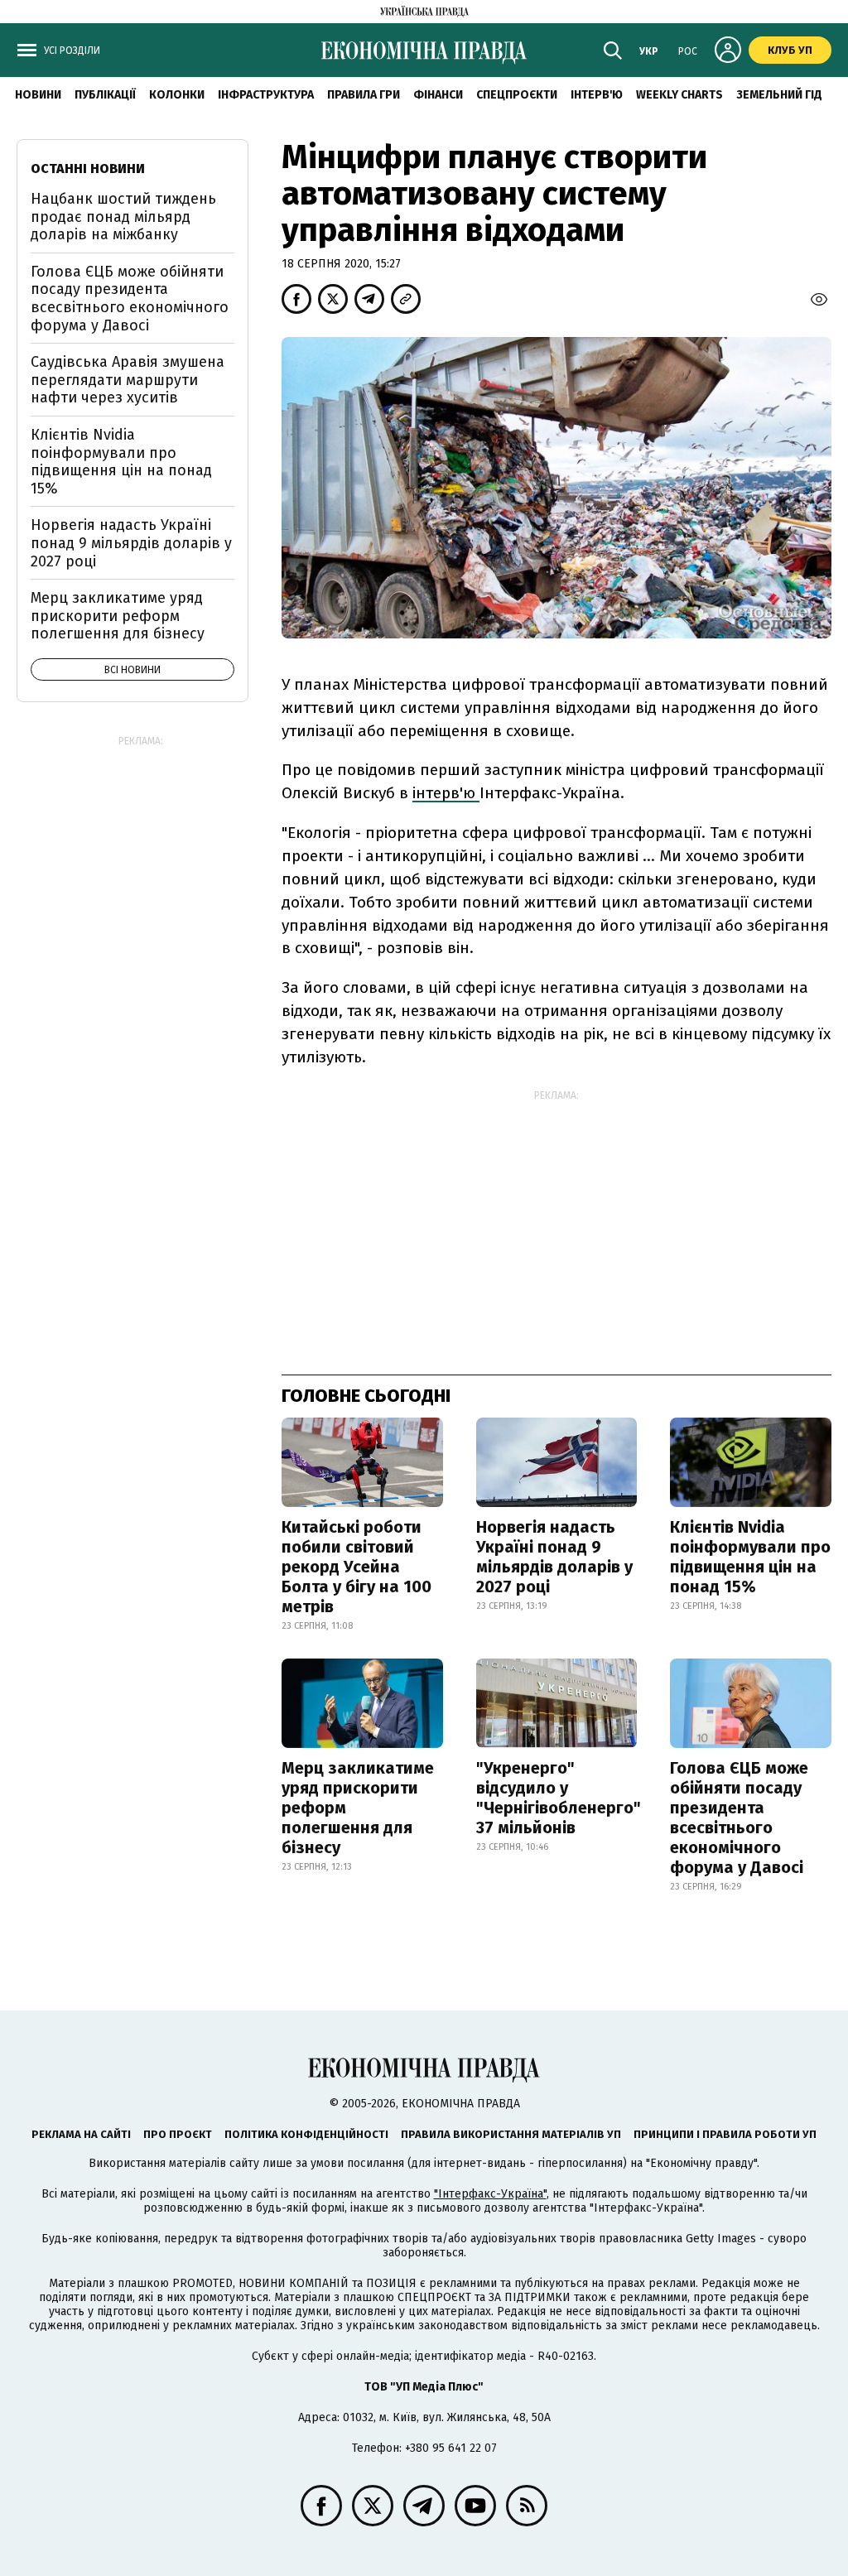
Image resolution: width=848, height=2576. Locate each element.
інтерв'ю (446, 793)
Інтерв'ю (597, 95)
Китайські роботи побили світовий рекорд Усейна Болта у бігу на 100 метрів (357, 1567)
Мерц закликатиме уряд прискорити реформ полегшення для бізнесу (358, 1808)
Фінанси (438, 95)
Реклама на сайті (81, 2134)
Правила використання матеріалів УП (511, 2134)
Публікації (105, 95)
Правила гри (364, 95)
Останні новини (88, 169)
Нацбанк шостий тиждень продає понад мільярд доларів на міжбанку (123, 217)
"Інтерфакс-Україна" (490, 2194)
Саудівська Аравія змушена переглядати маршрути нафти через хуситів (128, 380)
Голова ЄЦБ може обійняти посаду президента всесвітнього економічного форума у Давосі (739, 1818)
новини (38, 95)
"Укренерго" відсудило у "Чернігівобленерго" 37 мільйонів (559, 1798)
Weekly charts (679, 95)
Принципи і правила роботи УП (725, 2134)
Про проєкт (178, 2134)
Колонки (177, 95)
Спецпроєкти (517, 95)
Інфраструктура (266, 95)
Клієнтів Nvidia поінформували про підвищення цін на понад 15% (750, 1557)
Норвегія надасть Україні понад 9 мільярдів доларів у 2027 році (554, 1557)
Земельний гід (779, 95)
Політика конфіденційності (306, 2134)
